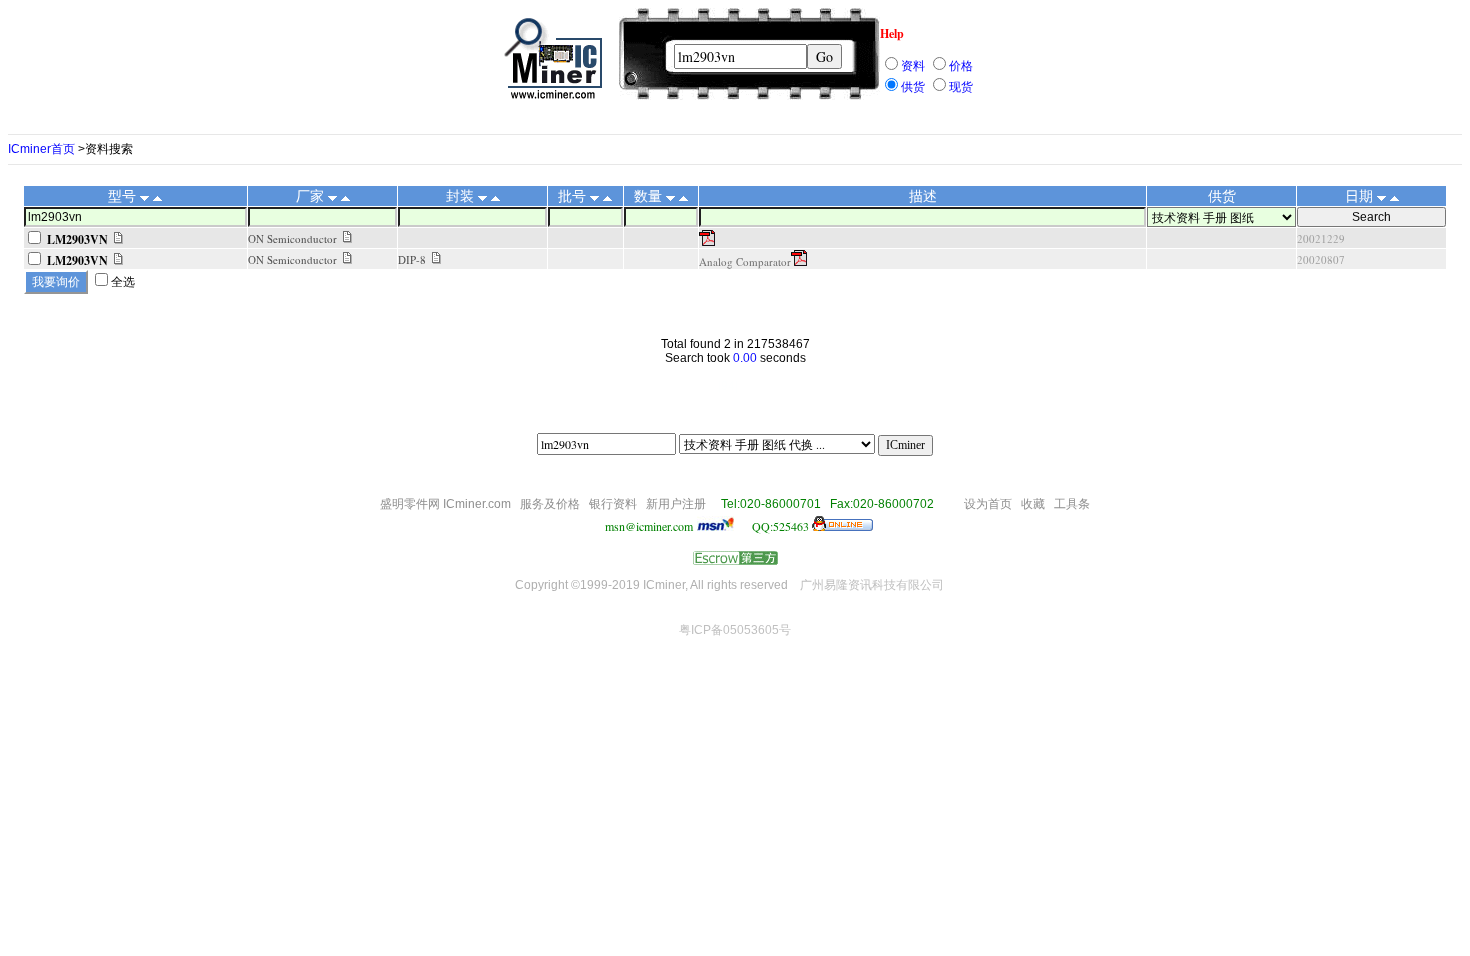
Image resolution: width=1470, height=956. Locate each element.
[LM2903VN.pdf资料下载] (707, 241)
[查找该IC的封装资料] (436, 259)
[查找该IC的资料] (118, 239)
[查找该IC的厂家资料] (347, 238)
